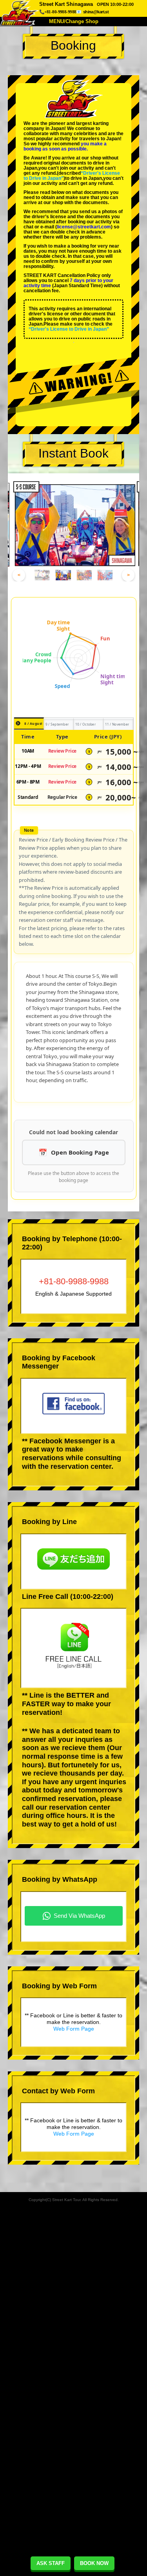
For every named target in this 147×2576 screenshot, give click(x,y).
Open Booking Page (80, 1152)
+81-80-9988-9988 (74, 1281)
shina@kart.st (96, 12)
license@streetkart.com (84, 227)
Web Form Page (74, 2029)
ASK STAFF (51, 2563)
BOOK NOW (94, 2563)
